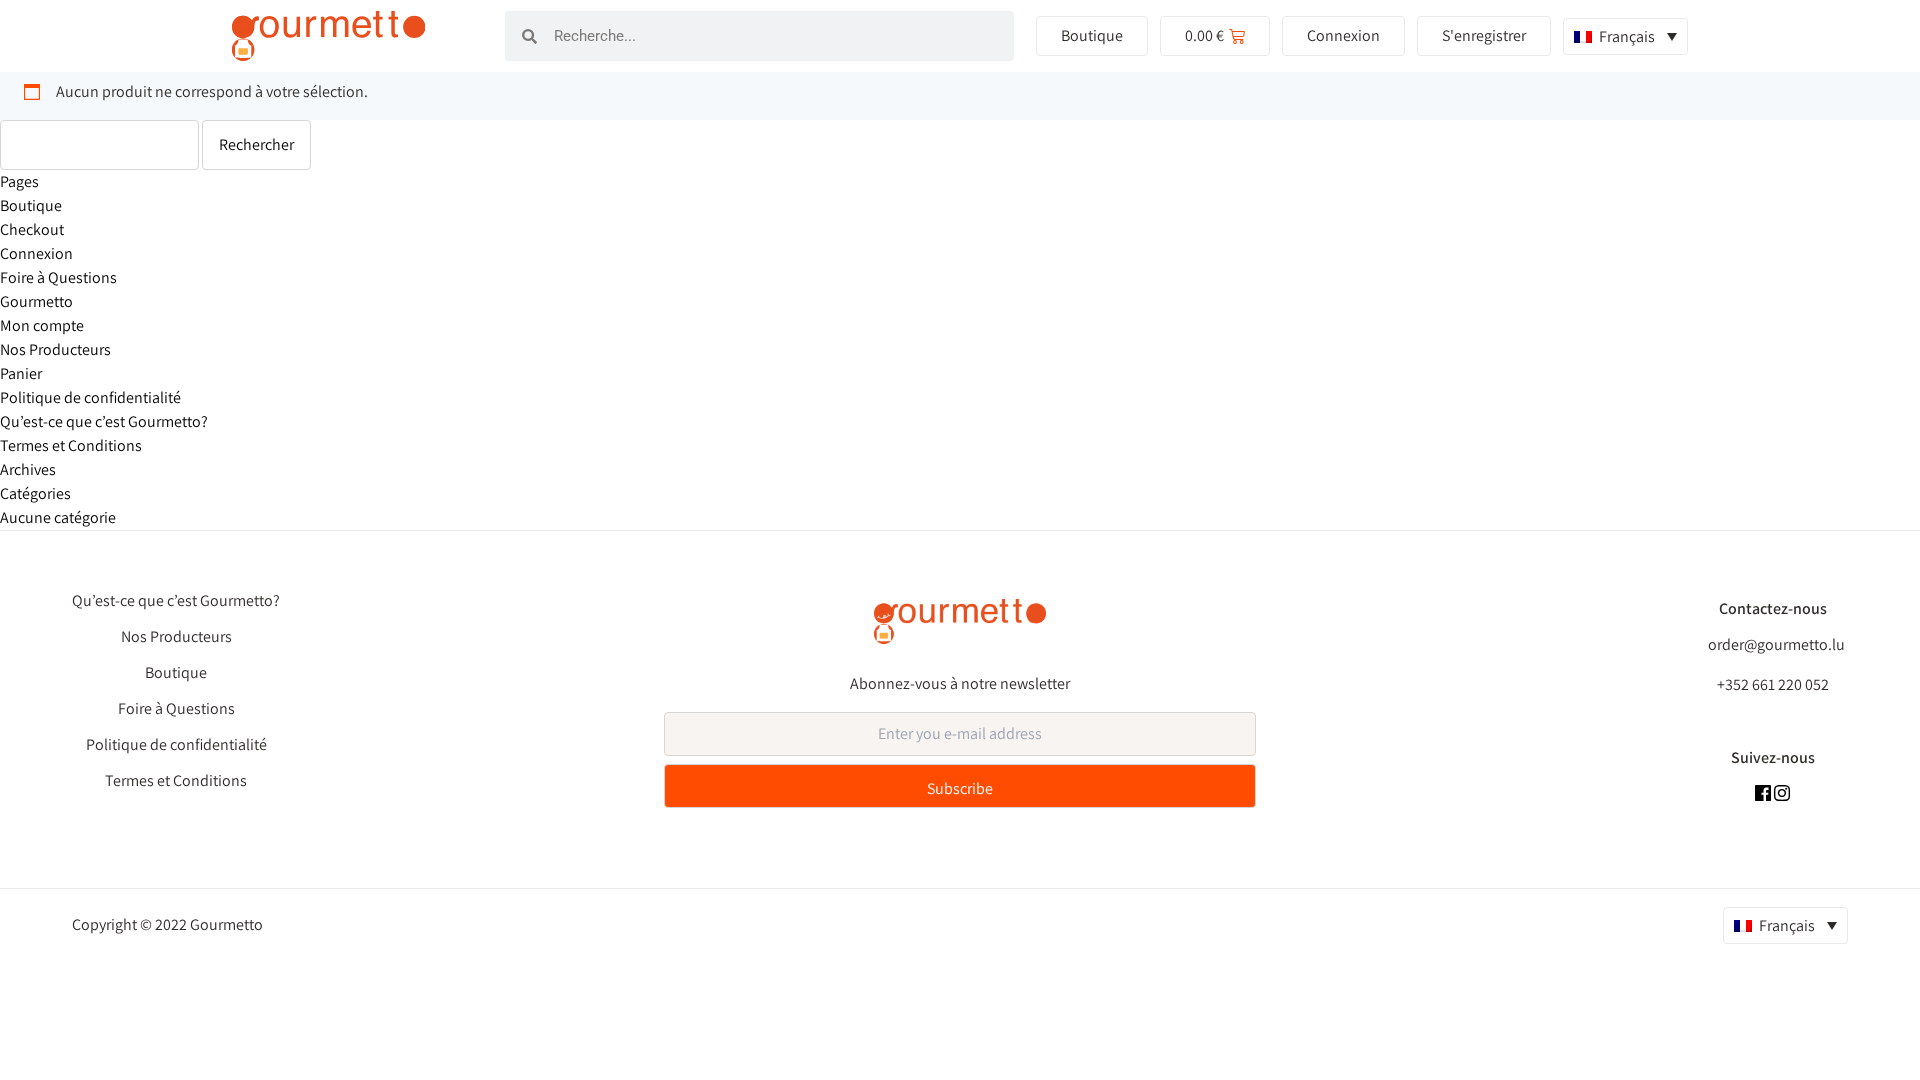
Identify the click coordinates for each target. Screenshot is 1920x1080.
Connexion (36, 253)
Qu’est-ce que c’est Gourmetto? (104, 421)
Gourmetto (36, 301)
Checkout (32, 229)
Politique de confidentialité (90, 397)
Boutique (31, 205)
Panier (21, 373)
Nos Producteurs (55, 349)
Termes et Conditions (71, 445)
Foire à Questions (58, 277)
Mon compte (42, 325)
